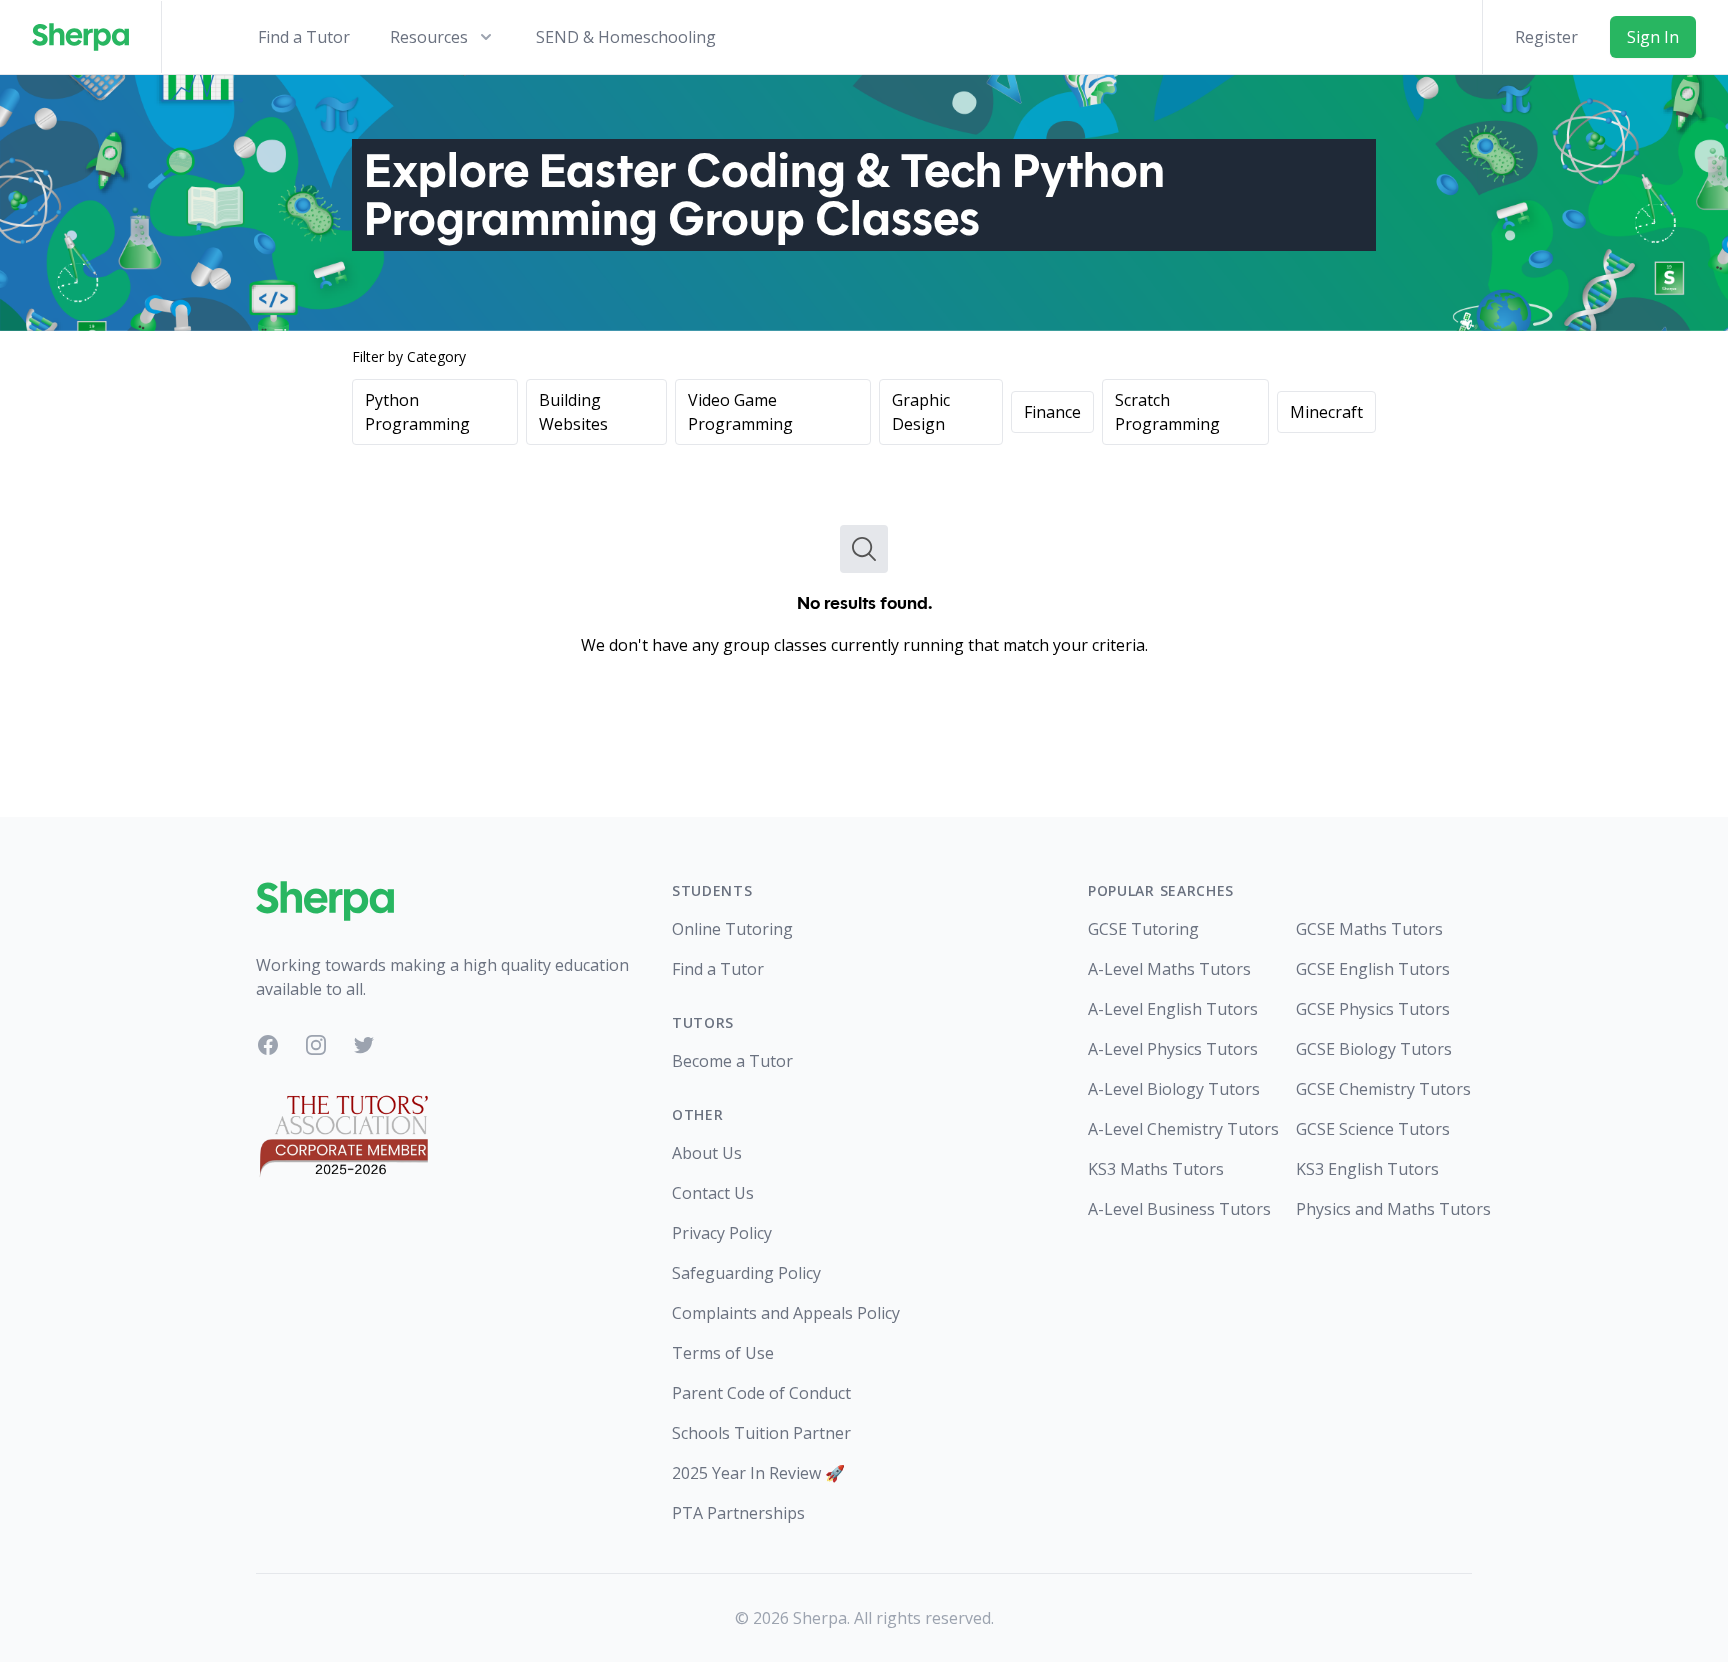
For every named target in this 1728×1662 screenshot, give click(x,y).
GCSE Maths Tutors (1369, 929)
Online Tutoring (732, 929)
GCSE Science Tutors (1373, 1129)
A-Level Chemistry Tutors (1176, 1129)
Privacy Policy (722, 1233)
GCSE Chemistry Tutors (1383, 1089)
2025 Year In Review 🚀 (758, 1473)
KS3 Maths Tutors (1156, 1169)
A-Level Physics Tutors (1173, 1049)
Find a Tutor (304, 37)
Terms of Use (723, 1353)
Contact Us (713, 1193)
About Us (707, 1153)
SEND (626, 37)
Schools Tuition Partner (761, 1433)
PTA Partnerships (738, 1513)
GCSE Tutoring (1143, 929)
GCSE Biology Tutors (1374, 1049)
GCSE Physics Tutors (1373, 1009)
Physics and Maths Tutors (1384, 1209)
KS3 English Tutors (1367, 1169)
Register (1546, 37)
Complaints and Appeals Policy (786, 1313)
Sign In (1653, 37)
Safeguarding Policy (746, 1273)
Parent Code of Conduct (761, 1393)
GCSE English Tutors (1373, 969)
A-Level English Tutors (1173, 1009)
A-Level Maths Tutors (1169, 969)
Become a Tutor (732, 1061)
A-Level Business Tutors (1176, 1209)
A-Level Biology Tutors (1174, 1089)
